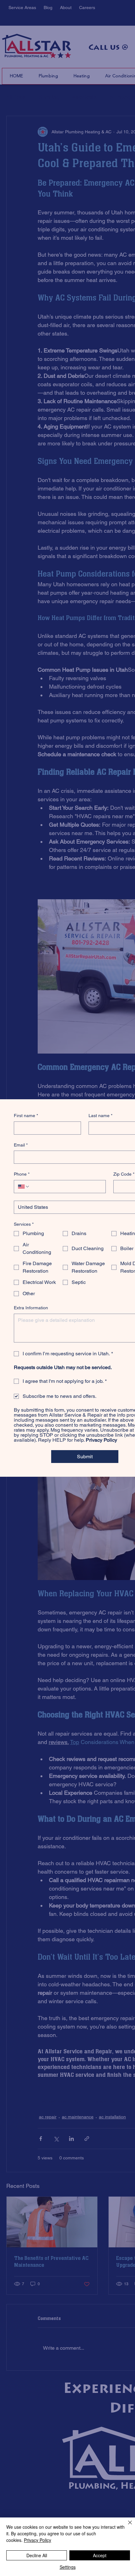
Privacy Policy (38, 2540)
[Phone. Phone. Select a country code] (24, 1187)
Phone (22, 1174)
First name (26, 1116)
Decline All (37, 2555)
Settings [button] (68, 2567)
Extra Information (31, 1308)
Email (21, 1145)
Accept (100, 2555)
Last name (100, 1116)
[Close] (126, 2526)
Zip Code (124, 1174)
